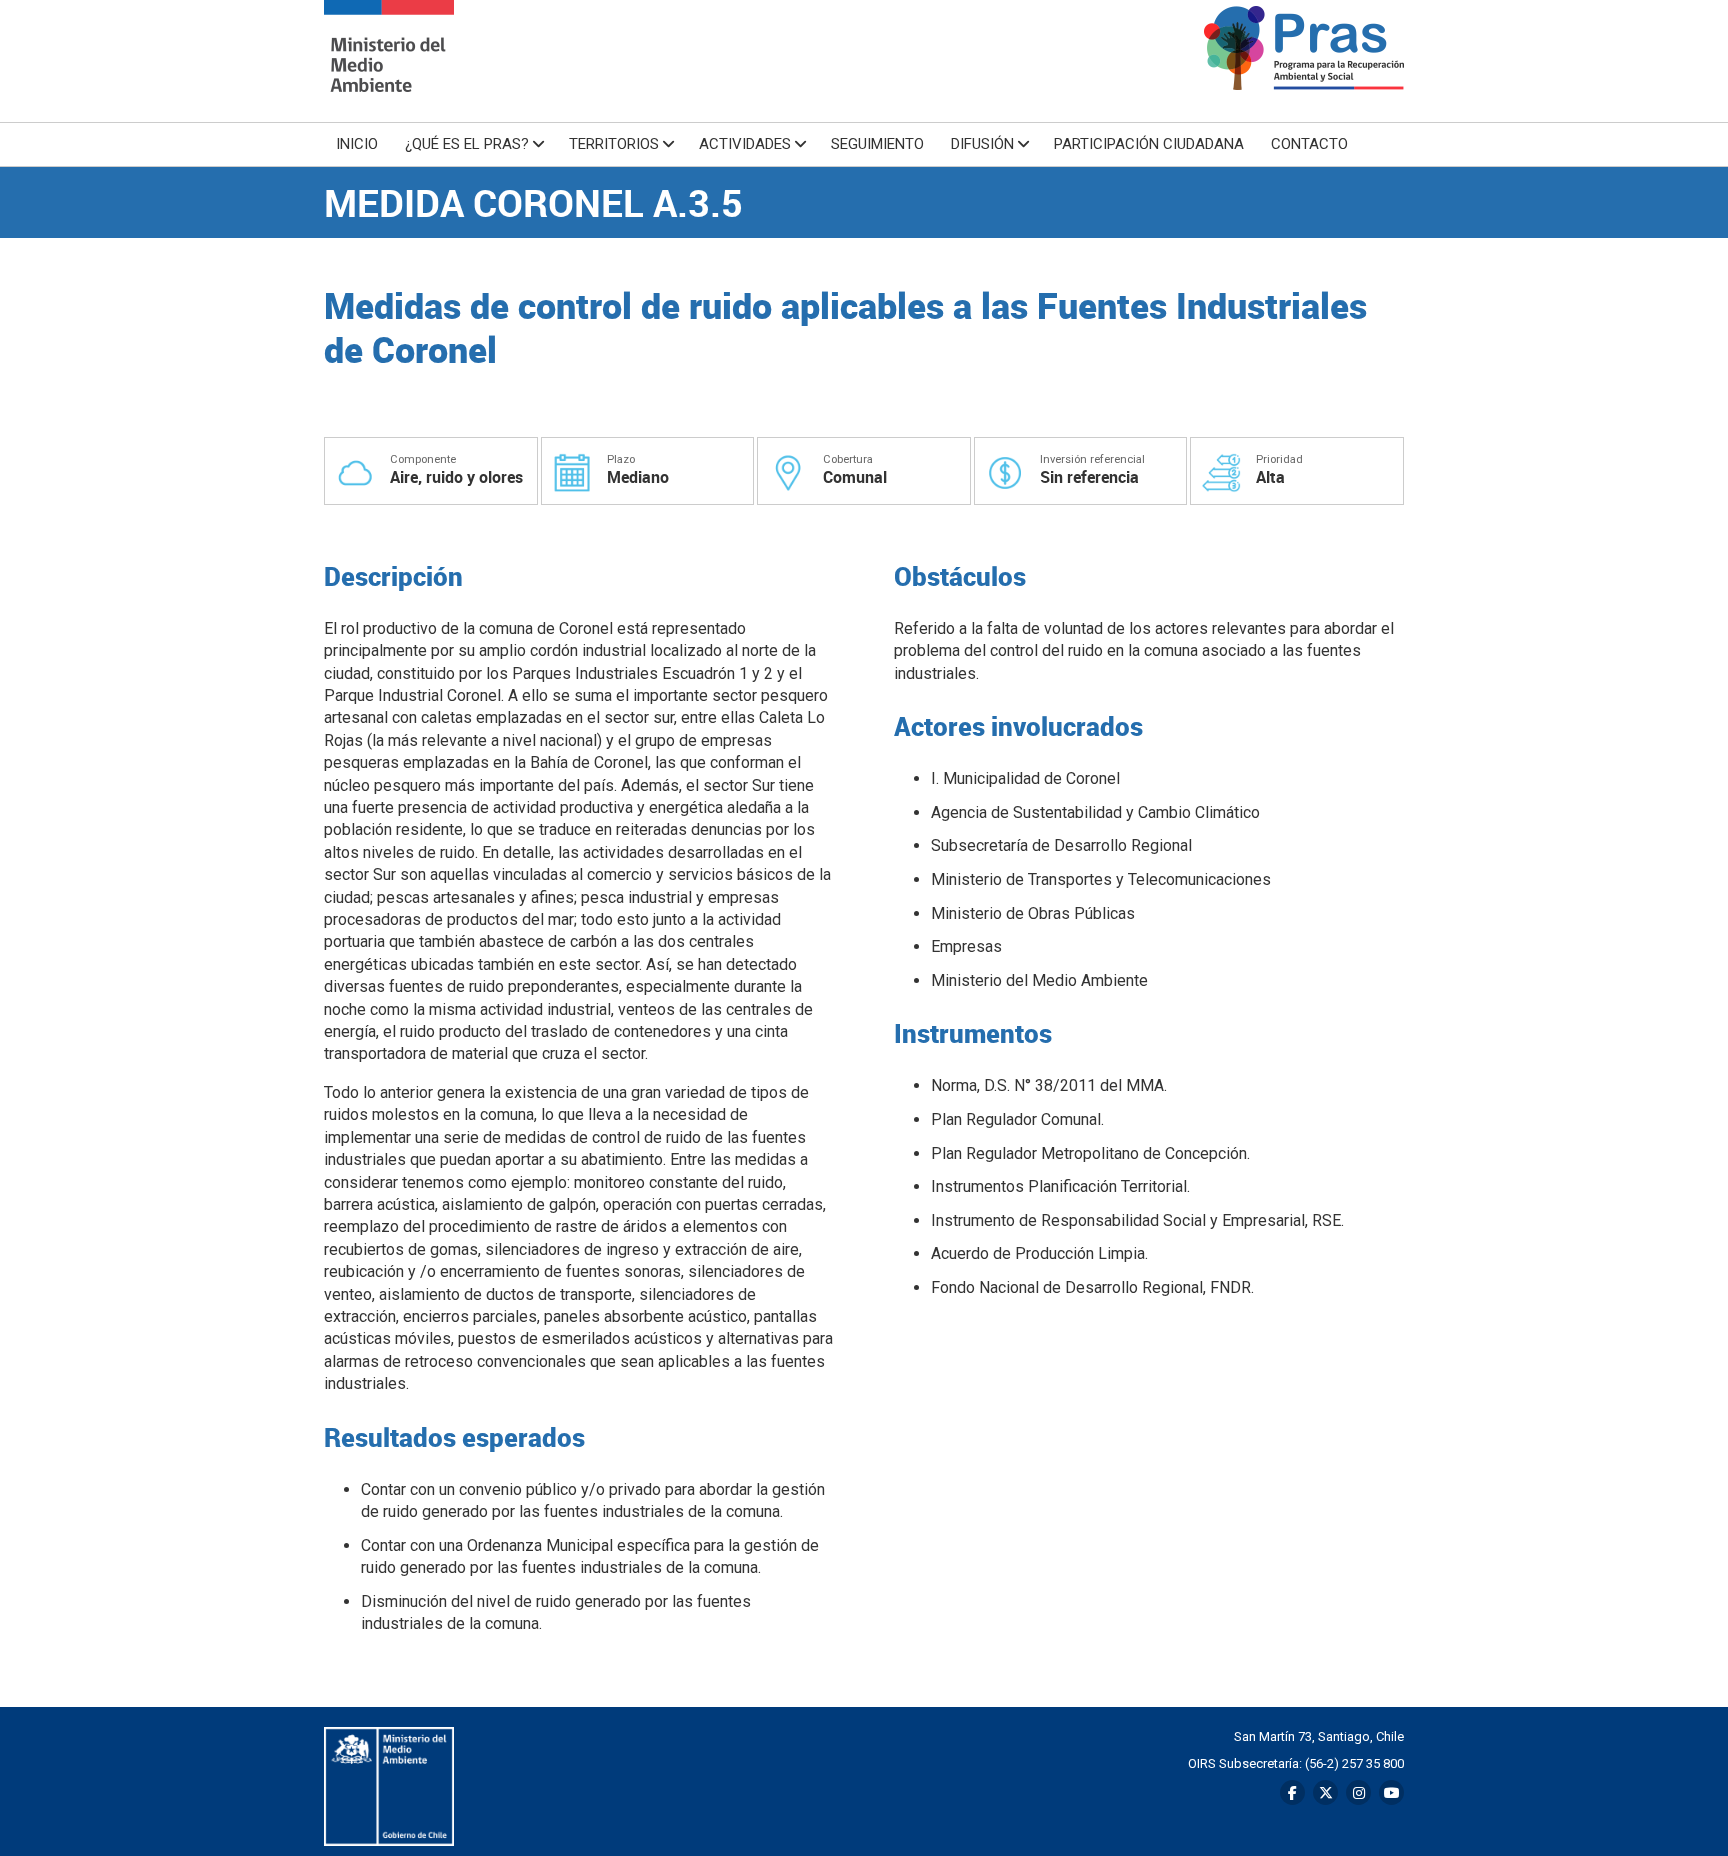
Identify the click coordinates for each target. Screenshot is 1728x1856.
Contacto (1309, 144)
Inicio (357, 144)
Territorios (614, 144)
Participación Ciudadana (1149, 144)
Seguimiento (877, 144)
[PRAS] (389, 61)
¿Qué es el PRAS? (467, 144)
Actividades (745, 144)
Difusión (982, 144)
